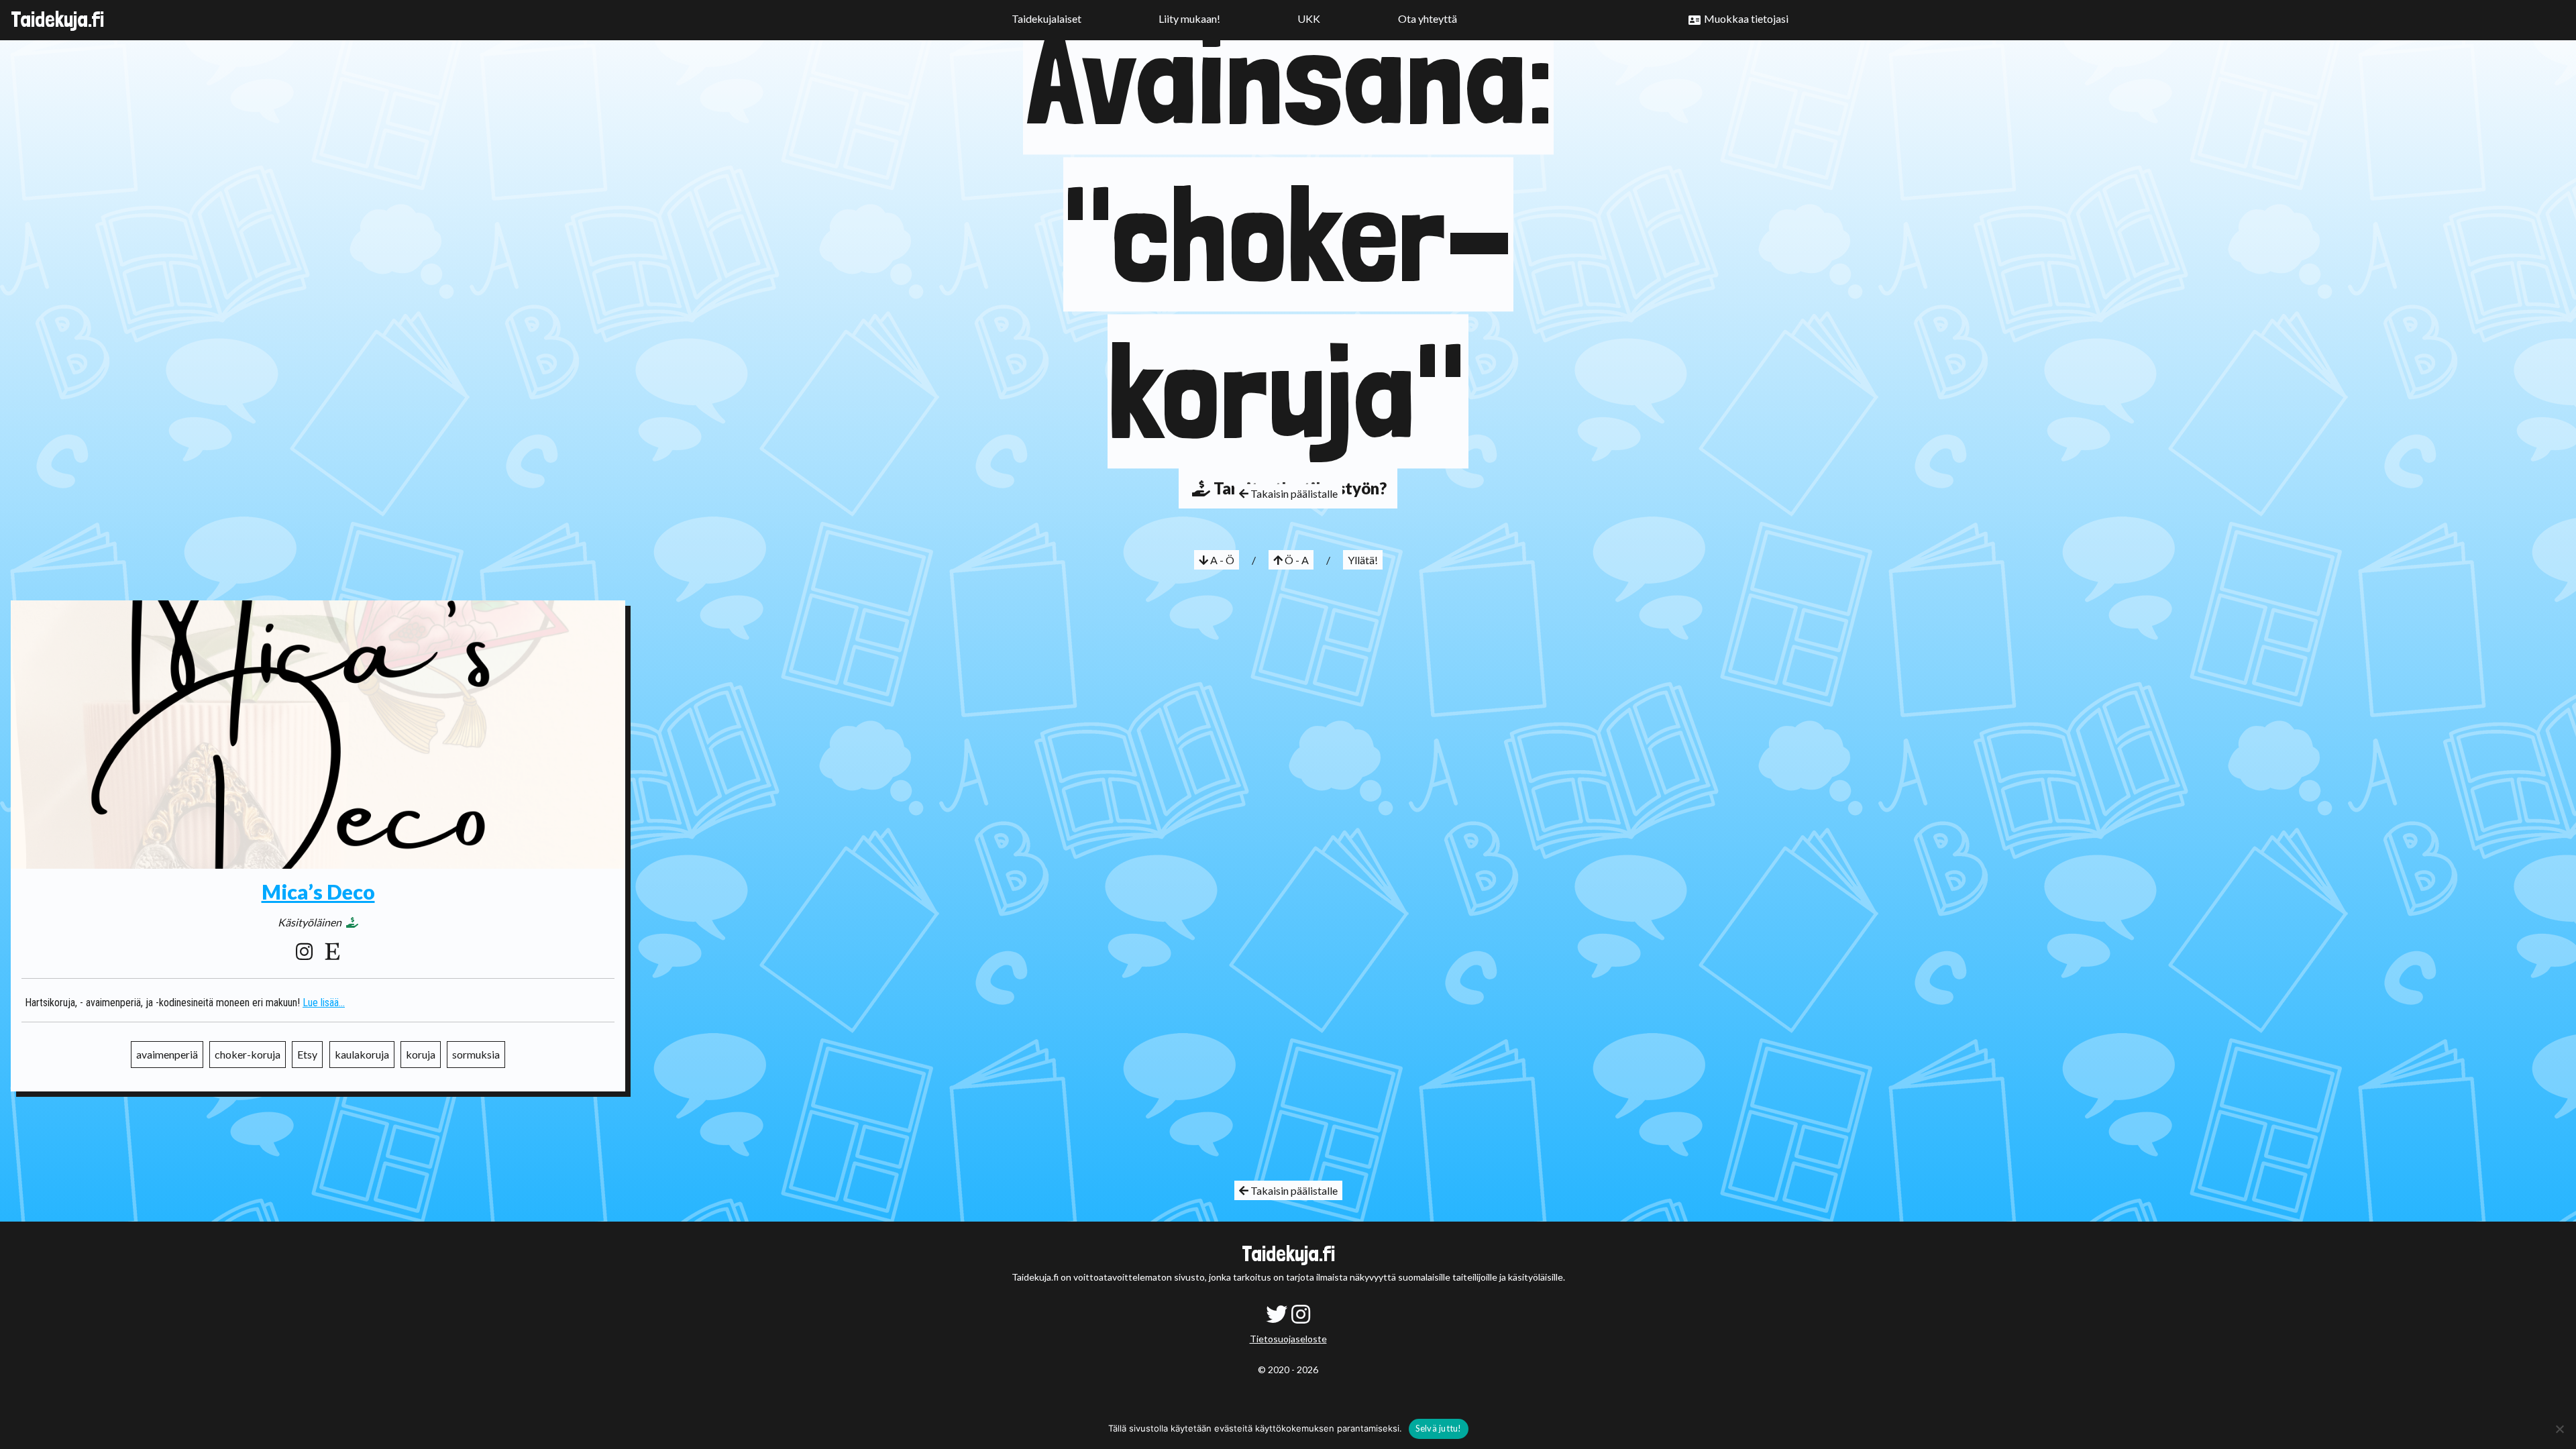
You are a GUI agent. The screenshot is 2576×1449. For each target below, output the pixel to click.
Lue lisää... (324, 1003)
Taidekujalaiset (1046, 18)
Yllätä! (1363, 560)
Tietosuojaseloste (1288, 1339)
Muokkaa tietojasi (1746, 18)
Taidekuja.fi (57, 19)
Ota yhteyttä (1428, 18)
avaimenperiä (167, 1054)
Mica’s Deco (318, 892)
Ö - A (1296, 560)
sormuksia (476, 1054)
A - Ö (1221, 560)
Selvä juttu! (1439, 1428)
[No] (2559, 1429)
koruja (421, 1054)
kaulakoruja (362, 1054)
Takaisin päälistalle (1293, 494)
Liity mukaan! (1189, 18)
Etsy (307, 1054)
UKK (1309, 18)
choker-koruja (248, 1054)
